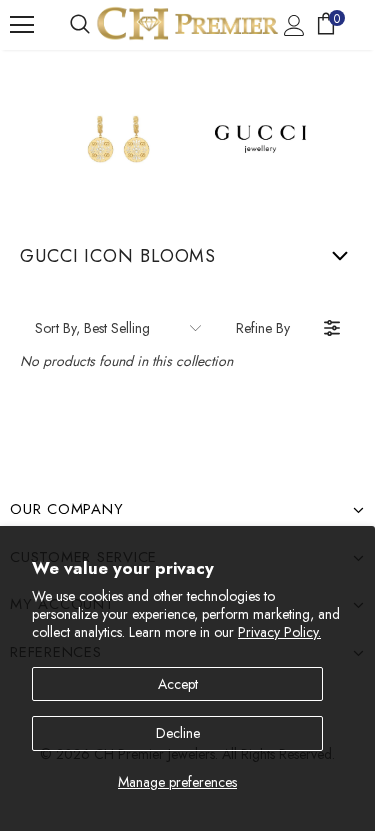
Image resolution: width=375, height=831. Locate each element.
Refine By (263, 328)
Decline (178, 733)
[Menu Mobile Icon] (22, 25)
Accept (178, 684)
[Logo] (187, 23)
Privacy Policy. (279, 632)
